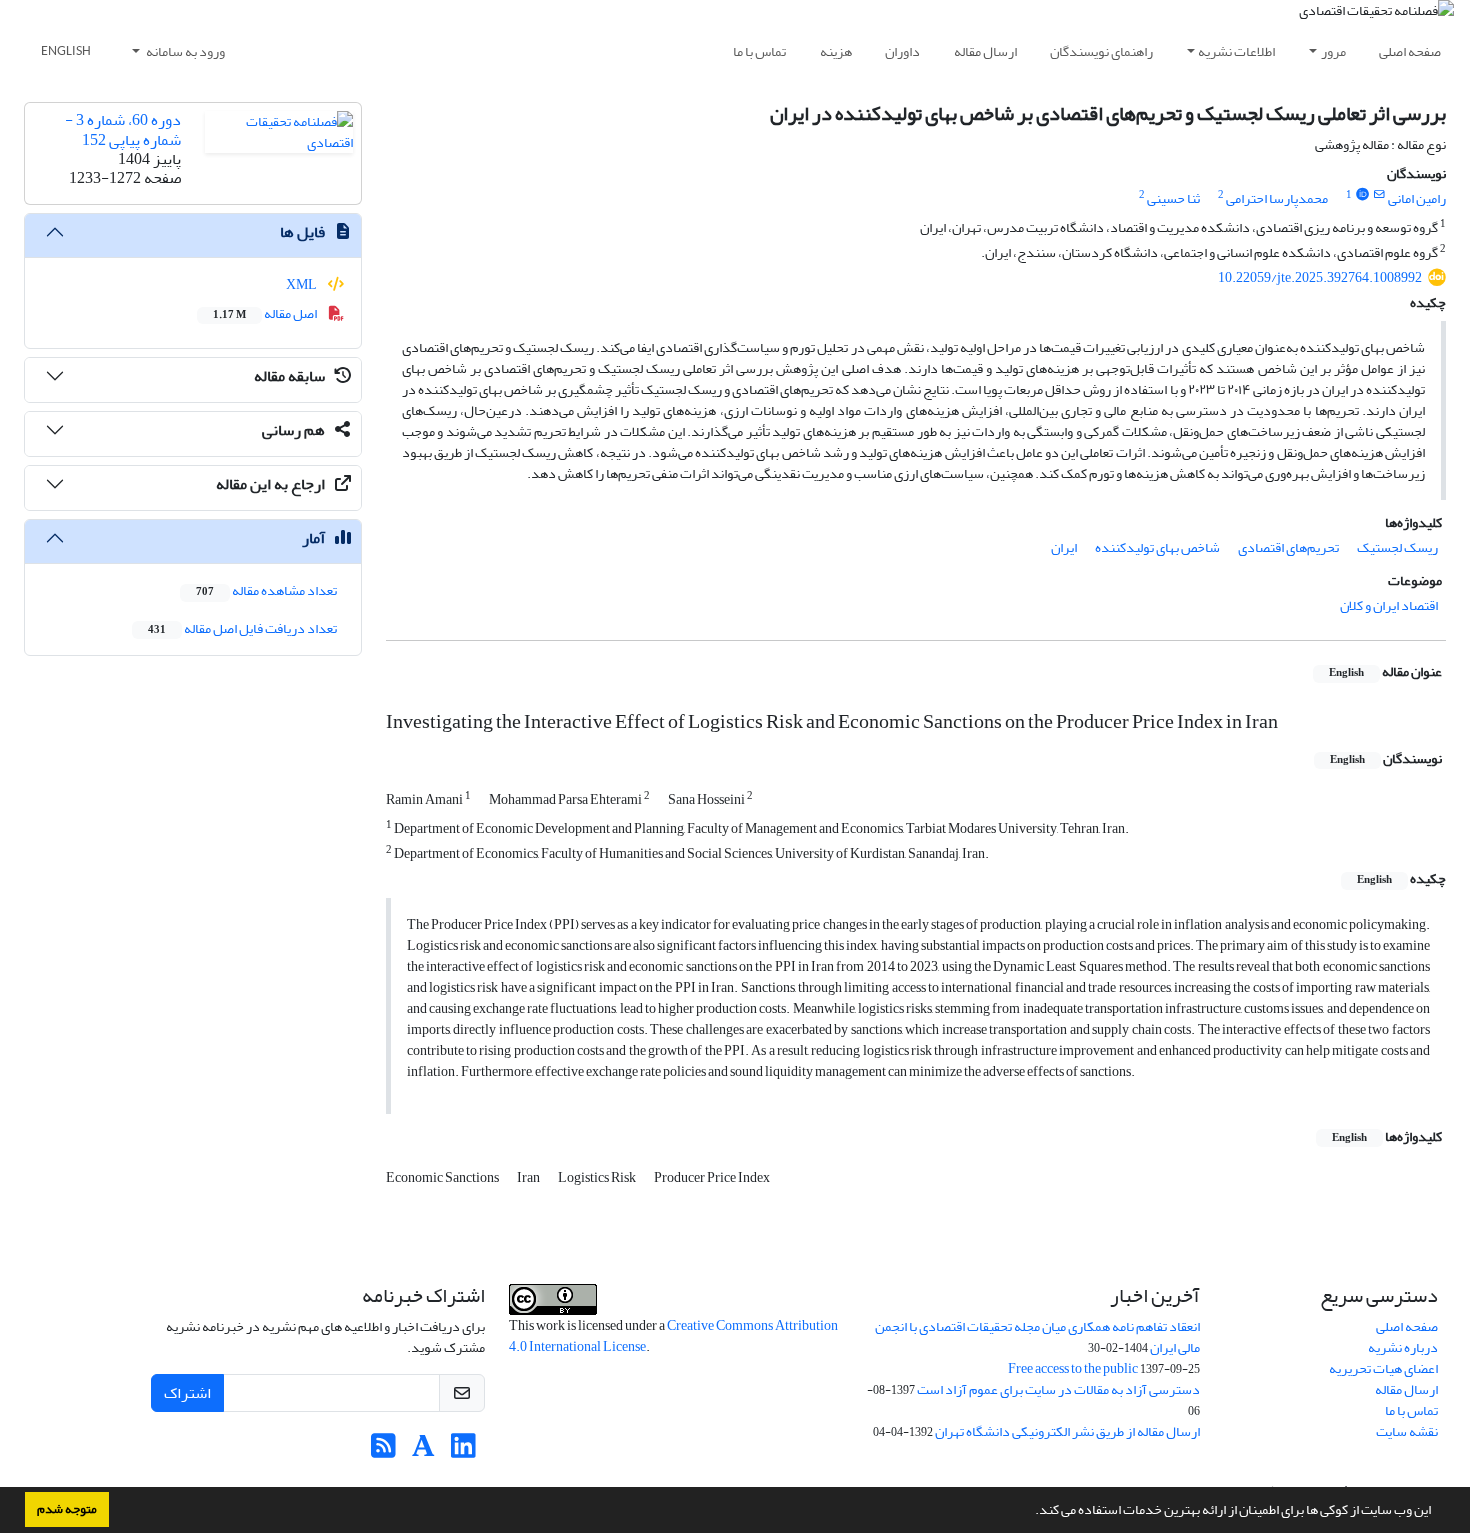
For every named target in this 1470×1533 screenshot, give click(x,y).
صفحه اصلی (1410, 51)
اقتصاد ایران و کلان (1389, 605)
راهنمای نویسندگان (1101, 51)
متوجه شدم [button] (67, 1509)
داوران (902, 51)
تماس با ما (759, 51)
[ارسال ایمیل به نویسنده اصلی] (1379, 195)
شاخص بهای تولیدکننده (1157, 547)
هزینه (836, 51)
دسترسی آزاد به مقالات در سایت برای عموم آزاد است (1058, 1389)
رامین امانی (1417, 198)
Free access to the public (1073, 1368)
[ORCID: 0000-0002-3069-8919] (1362, 195)
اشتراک (187, 1393)
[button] (1030, 1512)
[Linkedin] (463, 1451)
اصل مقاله (266, 313)
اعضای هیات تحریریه (1383, 1368)
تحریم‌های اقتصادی (1288, 547)
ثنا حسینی (1173, 198)
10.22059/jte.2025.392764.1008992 (1320, 277)
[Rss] (383, 1451)
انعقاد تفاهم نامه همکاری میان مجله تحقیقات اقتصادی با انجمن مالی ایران (1037, 1337)
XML (302, 284)
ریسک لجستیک (1397, 547)
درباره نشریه (1403, 1347)
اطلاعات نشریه (1236, 51)
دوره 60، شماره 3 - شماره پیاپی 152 (123, 129)
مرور (1333, 51)
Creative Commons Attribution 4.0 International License (673, 1336)
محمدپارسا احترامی (1277, 198)
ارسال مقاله (985, 51)
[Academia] (423, 1451)
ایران (1064, 547)
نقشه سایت (1407, 1431)
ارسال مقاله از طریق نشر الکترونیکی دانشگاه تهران (1067, 1431)
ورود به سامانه (184, 51)
